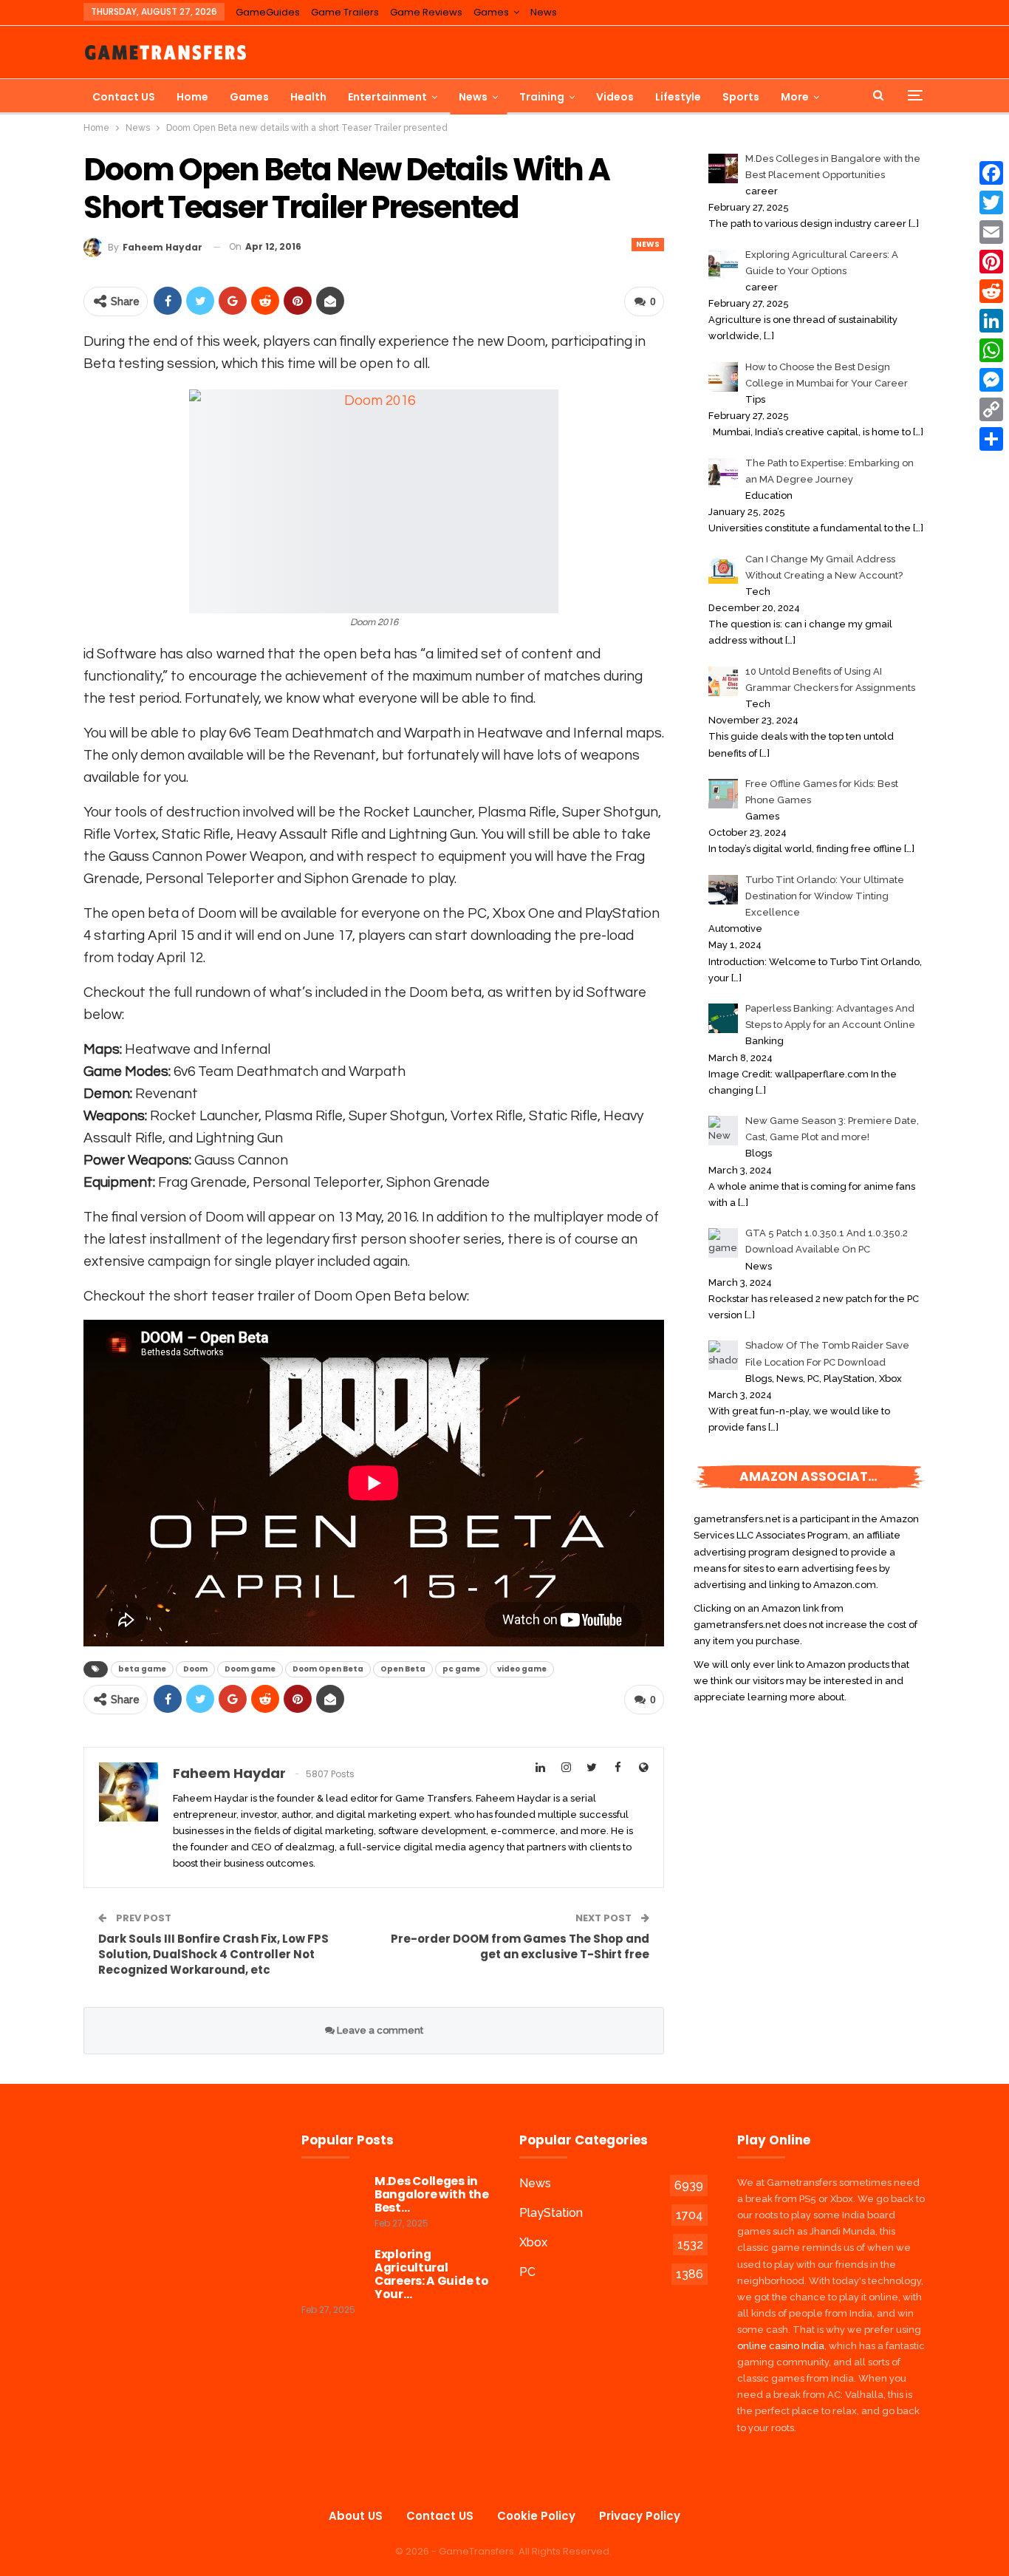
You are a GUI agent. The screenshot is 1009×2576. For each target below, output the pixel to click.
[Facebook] (991, 173)
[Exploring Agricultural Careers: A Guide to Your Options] (333, 2272)
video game (522, 1669)
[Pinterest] (991, 262)
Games (491, 12)
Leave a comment (379, 2030)
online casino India (781, 2346)
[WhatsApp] (991, 350)
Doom (195, 1669)
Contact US (124, 97)
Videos (615, 97)
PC (527, 2272)
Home (192, 97)
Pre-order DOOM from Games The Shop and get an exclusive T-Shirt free (520, 1946)
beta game (142, 1669)
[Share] (991, 439)
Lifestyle (678, 97)
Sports (741, 97)
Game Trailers (345, 12)
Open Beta (403, 1669)
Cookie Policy (536, 2516)
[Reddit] (991, 291)
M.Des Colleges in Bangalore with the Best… (432, 2194)
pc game (461, 1669)
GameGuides (268, 12)
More (795, 97)
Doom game (250, 1669)
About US (356, 2516)
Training (542, 97)
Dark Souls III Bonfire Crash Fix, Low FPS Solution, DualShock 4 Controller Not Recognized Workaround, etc (213, 1954)
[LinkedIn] (991, 321)
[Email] (991, 232)
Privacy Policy (640, 2516)
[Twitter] (991, 202)
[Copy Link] (991, 409)
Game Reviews (426, 12)
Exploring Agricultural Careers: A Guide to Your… (431, 2274)
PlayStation (551, 2213)
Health (308, 97)
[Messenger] (991, 380)
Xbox (533, 2242)
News (544, 12)
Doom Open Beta (328, 1669)
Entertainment (387, 97)
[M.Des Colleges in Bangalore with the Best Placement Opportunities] (333, 2198)
